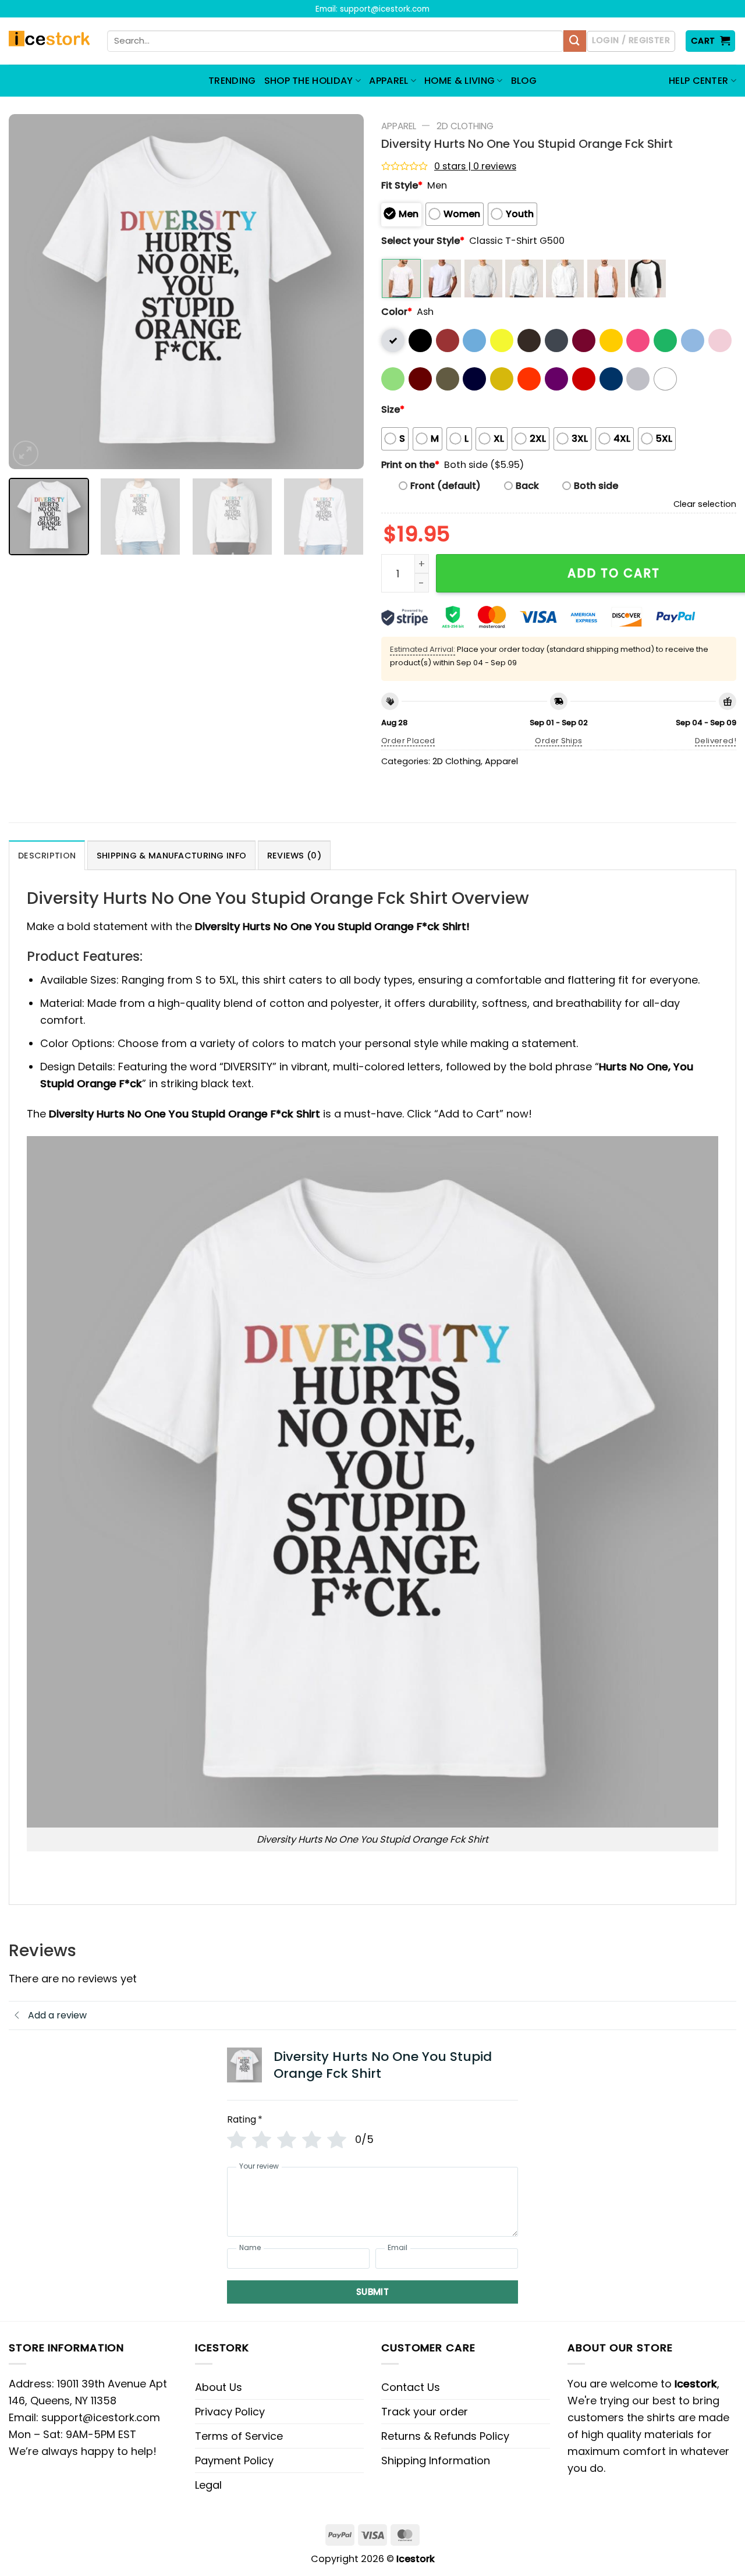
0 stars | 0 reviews (475, 166)
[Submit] (574, 41)
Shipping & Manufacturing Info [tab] (171, 856)
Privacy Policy (230, 2412)
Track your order (425, 2412)
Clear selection (705, 504)
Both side (596, 486)
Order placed (408, 741)
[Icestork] (49, 41)
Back (527, 486)
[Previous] (30, 292)
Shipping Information (436, 2460)
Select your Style (423, 241)
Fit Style (402, 185)
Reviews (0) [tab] (294, 856)
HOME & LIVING (460, 81)
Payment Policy (234, 2460)
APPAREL (389, 81)
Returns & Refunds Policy (445, 2436)
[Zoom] (26, 453)
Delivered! (716, 741)
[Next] (342, 292)
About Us (219, 2387)
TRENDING (232, 81)
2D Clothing (465, 126)
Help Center (699, 81)
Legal (208, 2485)
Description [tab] (47, 856)
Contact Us (411, 2387)
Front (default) (446, 486)
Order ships (558, 741)
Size (393, 409)
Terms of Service (239, 2436)
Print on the (410, 465)
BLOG (524, 81)
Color (397, 312)
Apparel (399, 126)
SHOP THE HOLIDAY (309, 81)
